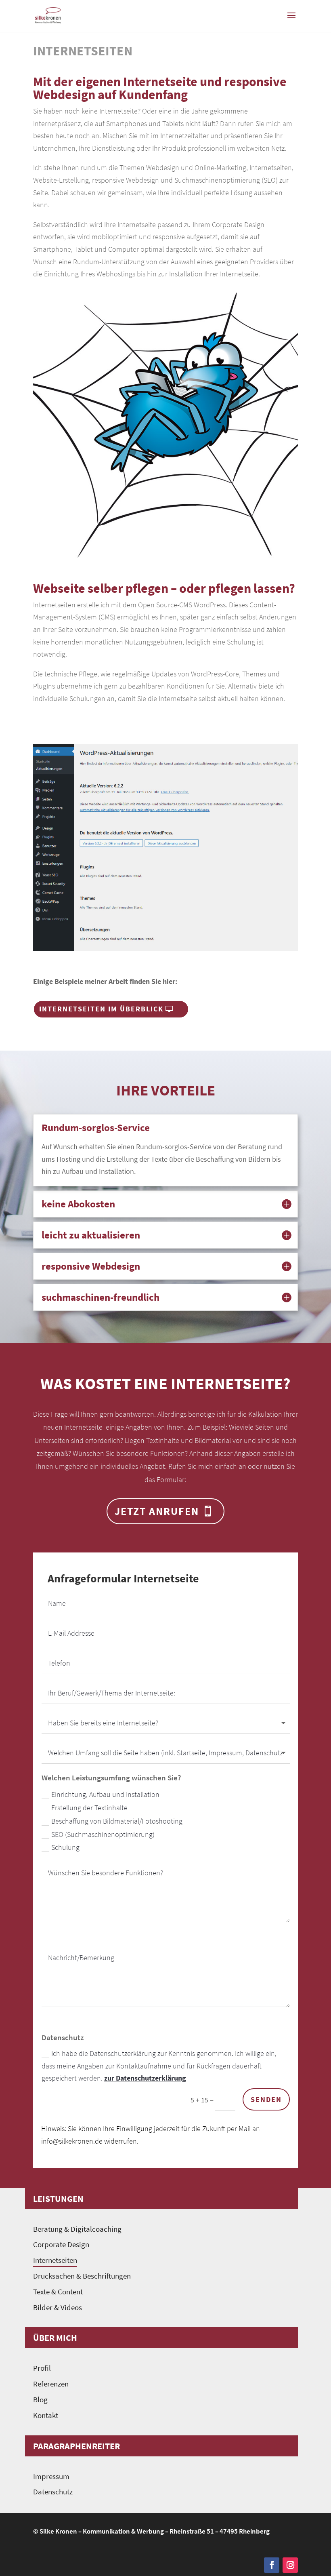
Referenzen (51, 2384)
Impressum (51, 2476)
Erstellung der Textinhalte (89, 1808)
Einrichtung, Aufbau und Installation (105, 1794)
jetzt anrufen (157, 1511)
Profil (42, 2368)
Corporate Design (61, 2244)
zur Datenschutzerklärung (145, 2078)
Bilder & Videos (58, 2307)
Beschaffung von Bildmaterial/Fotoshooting (117, 1821)
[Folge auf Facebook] (272, 2565)
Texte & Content (58, 2292)
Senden (266, 2099)
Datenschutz (53, 2492)
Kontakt (46, 2415)
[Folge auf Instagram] (290, 2565)
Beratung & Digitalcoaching (77, 2229)
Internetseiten (55, 2260)
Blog (40, 2400)
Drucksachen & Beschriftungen (82, 2276)
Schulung (65, 1847)
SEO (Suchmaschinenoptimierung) (103, 1834)
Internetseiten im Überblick (101, 1009)
